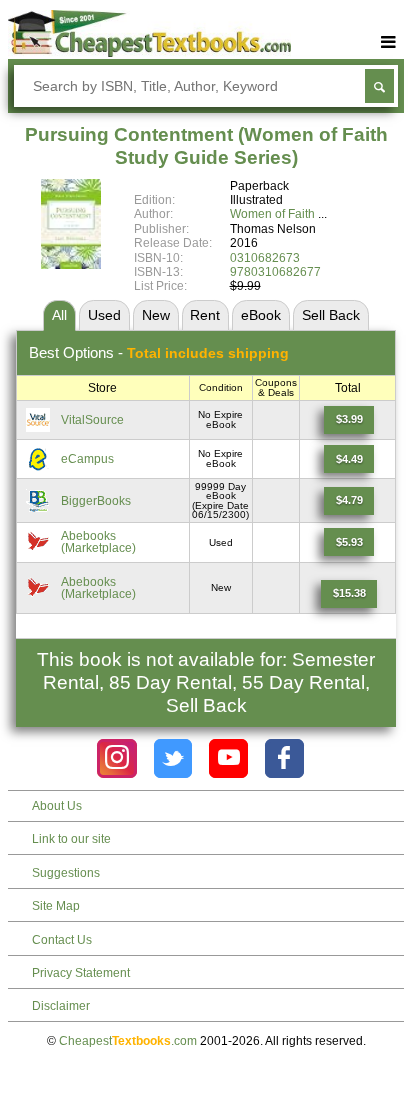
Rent (205, 315)
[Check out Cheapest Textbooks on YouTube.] (228, 758)
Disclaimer (61, 1006)
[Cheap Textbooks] (149, 53)
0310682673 (265, 258)
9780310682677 (275, 272)
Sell (331, 315)
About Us (57, 806)
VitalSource (92, 420)
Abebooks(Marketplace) (98, 542)
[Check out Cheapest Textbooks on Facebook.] (284, 758)
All (59, 315)
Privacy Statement (81, 973)
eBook (261, 315)
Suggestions (66, 873)
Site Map (56, 906)
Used (104, 315)
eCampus (87, 459)
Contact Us (62, 940)
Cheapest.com (128, 1041)
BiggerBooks (96, 501)
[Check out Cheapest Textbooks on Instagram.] (116, 758)
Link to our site (71, 839)
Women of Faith (272, 214)
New (156, 315)
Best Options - (159, 352)
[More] (389, 42)
